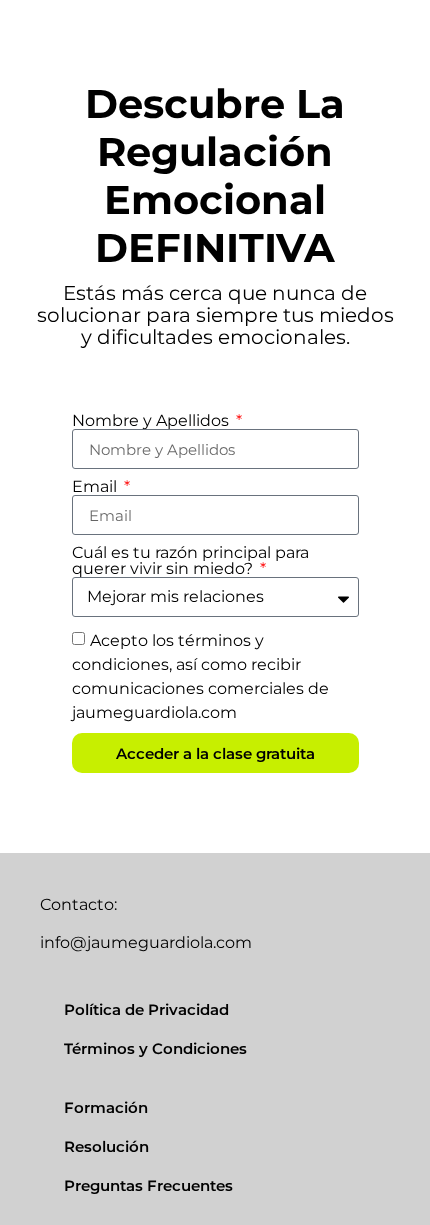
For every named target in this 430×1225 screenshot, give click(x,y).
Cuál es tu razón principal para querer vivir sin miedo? (190, 561)
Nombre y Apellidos (152, 421)
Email (96, 487)
